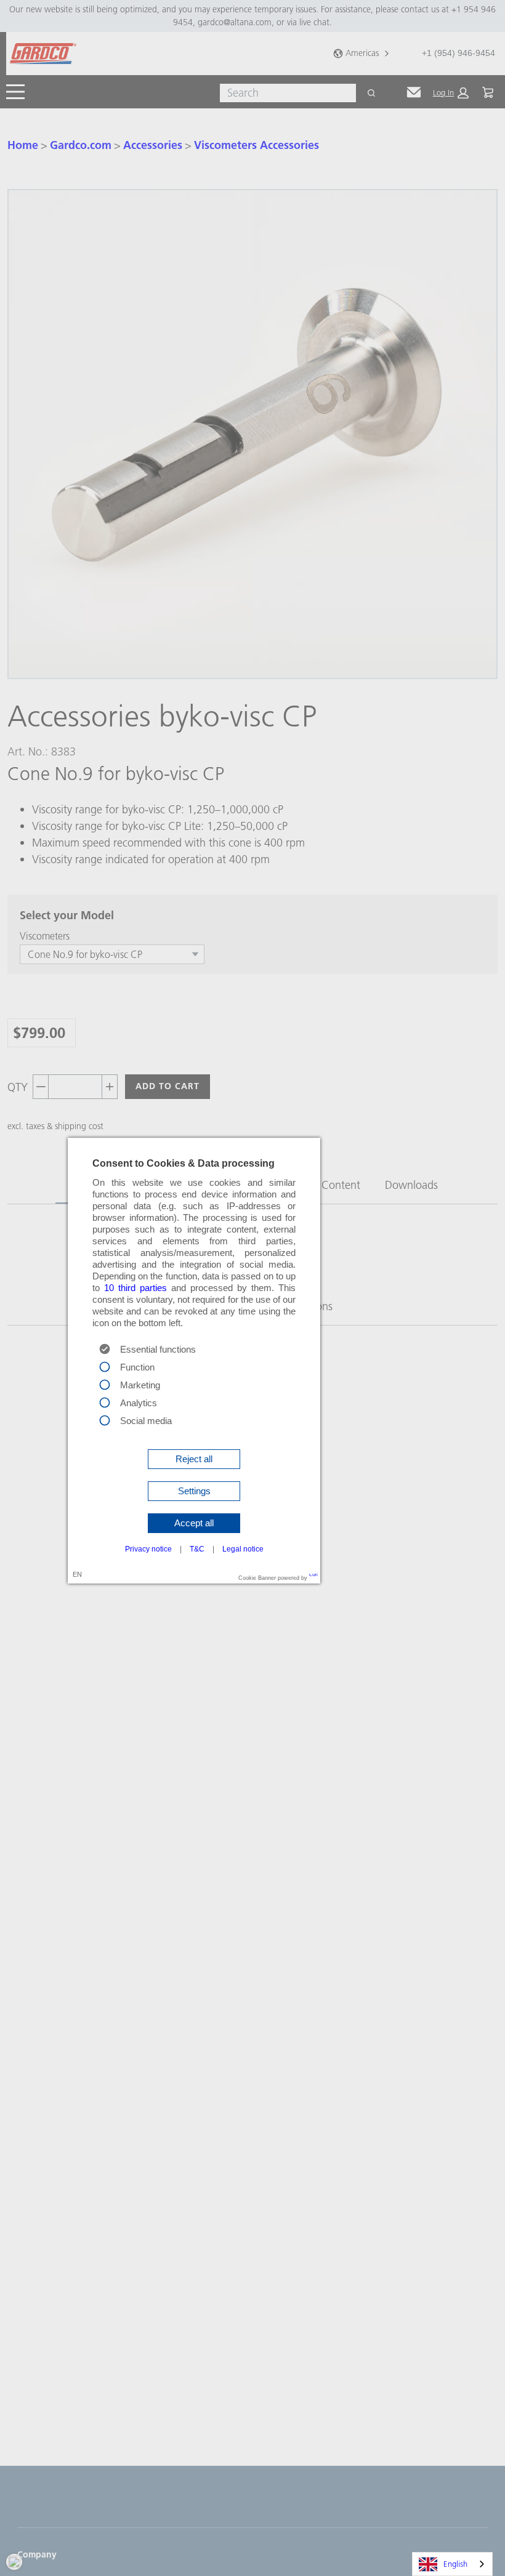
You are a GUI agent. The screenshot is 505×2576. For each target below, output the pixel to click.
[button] (194, 1459)
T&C (197, 1549)
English (455, 2564)
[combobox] (452, 2564)
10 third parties (135, 1288)
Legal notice (243, 1549)
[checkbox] (105, 1366)
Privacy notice (148, 1549)
